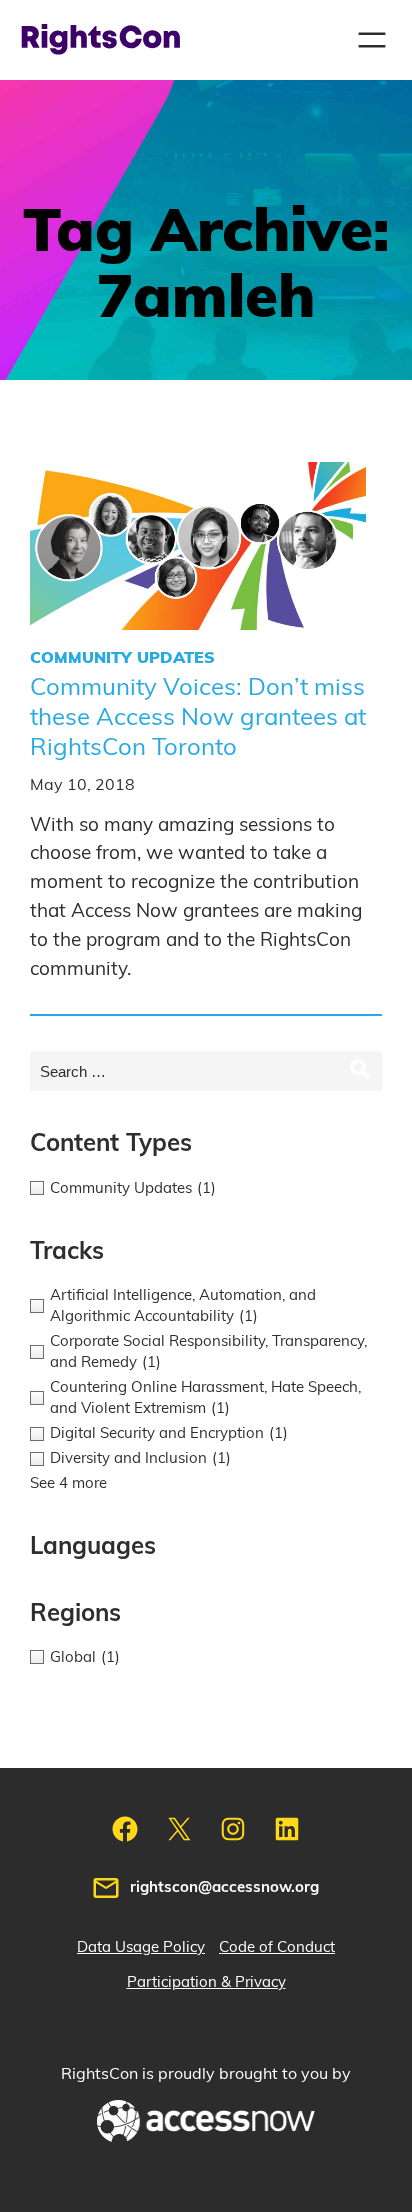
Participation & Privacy (206, 1982)
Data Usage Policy (141, 1947)
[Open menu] (372, 40)
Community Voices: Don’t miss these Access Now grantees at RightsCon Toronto (198, 718)
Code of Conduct (277, 1947)
